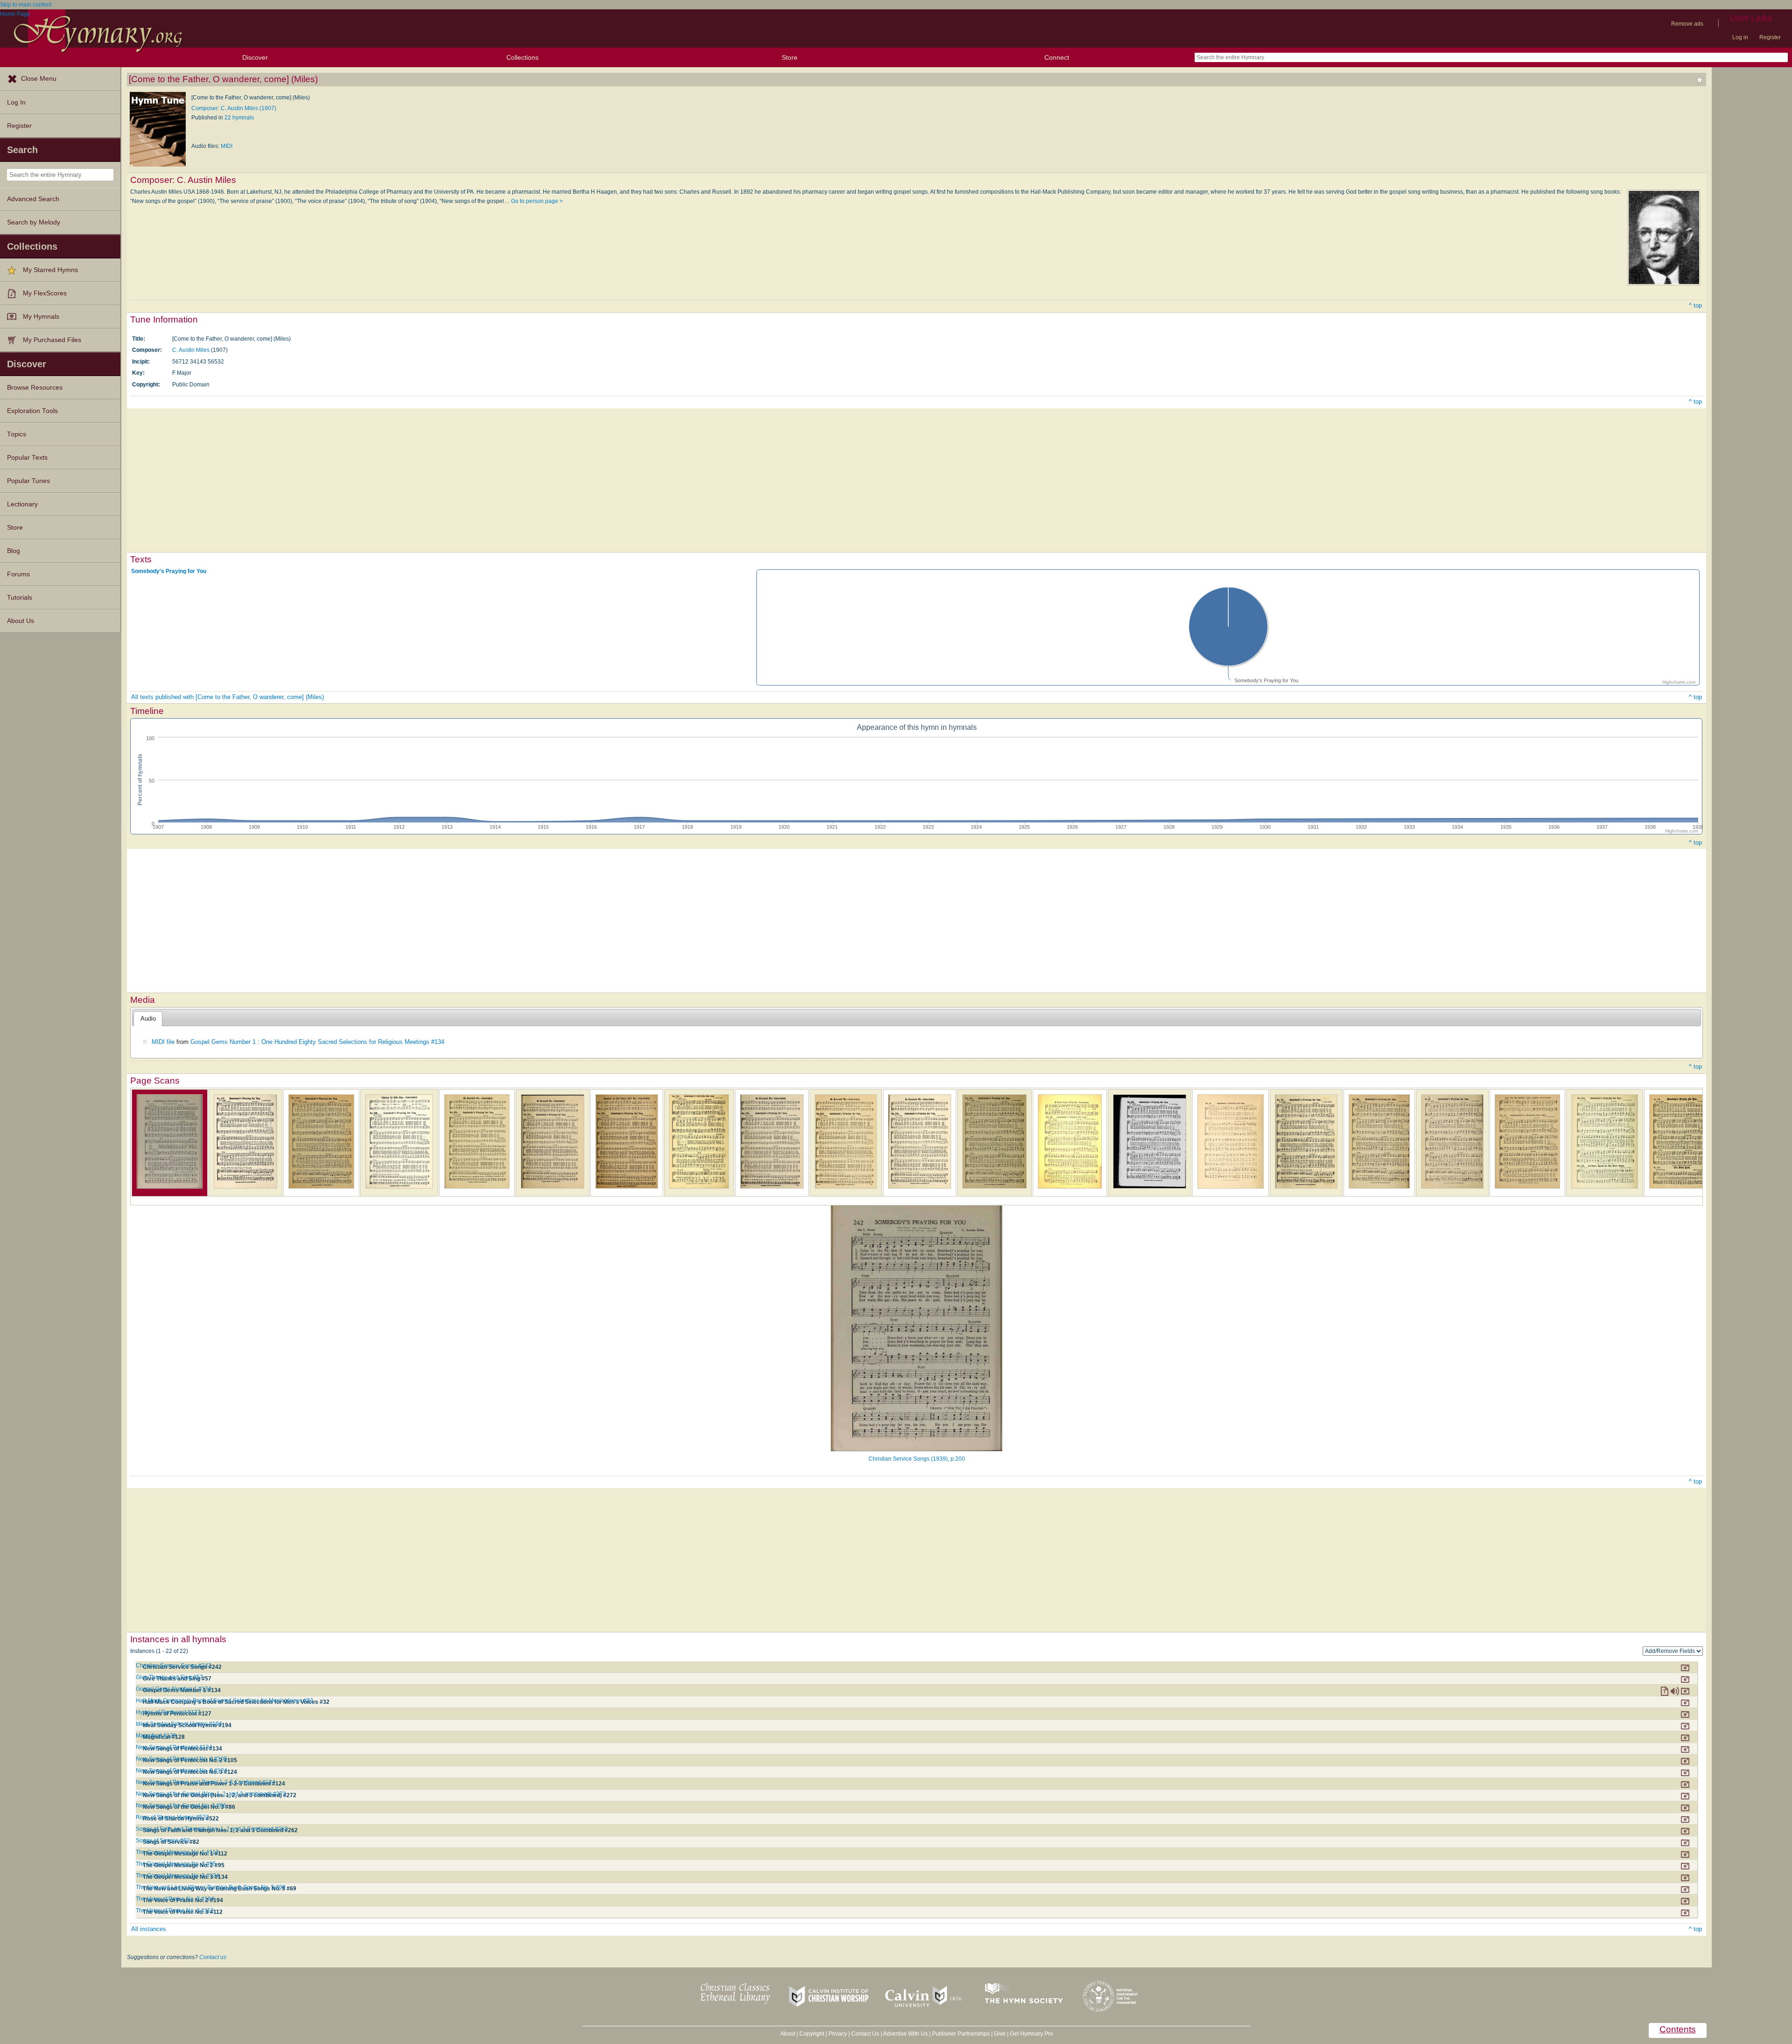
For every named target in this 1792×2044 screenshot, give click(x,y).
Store (790, 57)
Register (1770, 37)
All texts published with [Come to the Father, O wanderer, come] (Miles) (227, 697)
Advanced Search (33, 199)
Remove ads (1687, 24)
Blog (14, 551)
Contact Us (865, 2034)
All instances (149, 1929)
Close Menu (39, 79)
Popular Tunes (28, 481)
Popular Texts (27, 458)
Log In (16, 102)
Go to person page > (537, 201)
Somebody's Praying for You (169, 571)
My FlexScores (45, 293)
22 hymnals (239, 118)
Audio (148, 1018)
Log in (1740, 37)
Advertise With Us (905, 2034)
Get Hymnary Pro (1032, 2034)
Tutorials (20, 598)
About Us (21, 621)
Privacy (838, 2034)
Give (1000, 2034)
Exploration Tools (32, 411)
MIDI (227, 146)
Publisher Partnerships (961, 2034)
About (788, 2034)
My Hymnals (41, 317)
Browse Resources (35, 388)
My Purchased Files (52, 340)
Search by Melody (34, 222)
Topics (17, 434)
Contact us (213, 1957)
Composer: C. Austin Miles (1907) (234, 108)
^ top (1695, 305)
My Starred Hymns (50, 270)
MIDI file (163, 1042)
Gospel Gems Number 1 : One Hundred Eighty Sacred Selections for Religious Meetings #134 (317, 1042)
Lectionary (22, 504)
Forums (18, 574)
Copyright (812, 2034)
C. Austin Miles (191, 350)
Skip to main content (26, 5)
